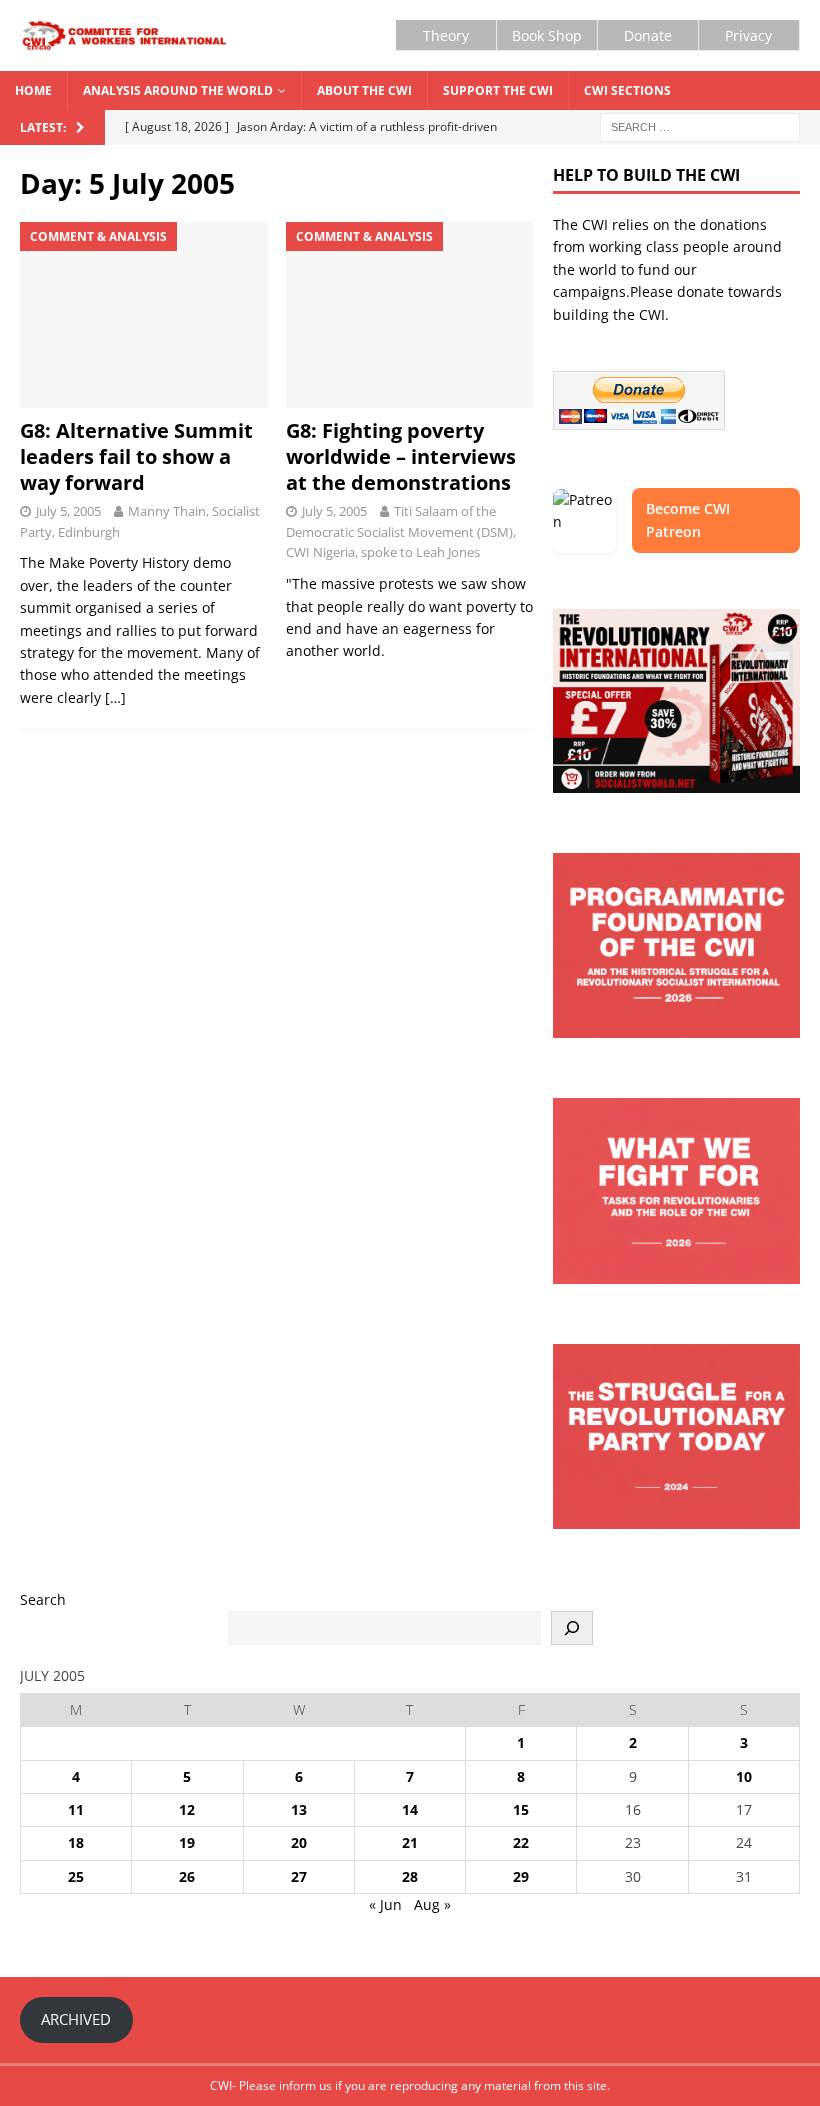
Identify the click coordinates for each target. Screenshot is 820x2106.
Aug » (432, 1904)
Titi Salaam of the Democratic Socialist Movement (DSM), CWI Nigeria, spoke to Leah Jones (401, 532)
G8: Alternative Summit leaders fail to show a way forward (136, 456)
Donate (648, 35)
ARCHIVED (76, 2019)
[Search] (572, 1628)
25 (76, 1876)
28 (410, 1876)
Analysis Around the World (178, 90)
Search (43, 1599)
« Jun (385, 1904)
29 (521, 1876)
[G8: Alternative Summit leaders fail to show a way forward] (144, 315)
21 (410, 1842)
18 (76, 1842)
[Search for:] (700, 126)
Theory (446, 35)
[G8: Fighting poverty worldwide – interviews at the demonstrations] (410, 315)
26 (187, 1876)
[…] (115, 697)
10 (744, 1776)
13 (299, 1809)
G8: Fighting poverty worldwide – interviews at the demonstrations (401, 456)
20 (299, 1842)
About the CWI (364, 90)
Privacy (748, 35)
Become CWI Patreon (688, 519)
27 (299, 1876)
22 (521, 1842)
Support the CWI (498, 90)
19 (187, 1842)
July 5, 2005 (68, 511)
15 (521, 1809)
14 (410, 1809)
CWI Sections (627, 90)
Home (33, 90)
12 (187, 1809)
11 (76, 1809)
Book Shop (547, 35)
